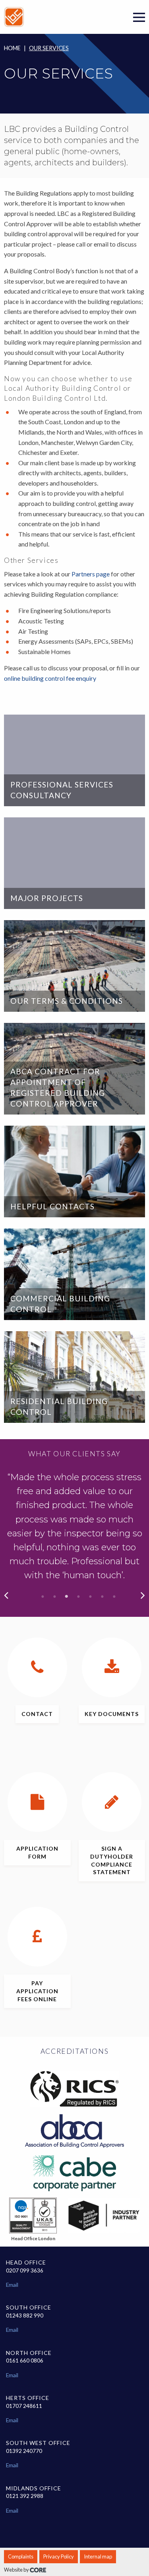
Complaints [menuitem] (21, 2556)
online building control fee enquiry (50, 678)
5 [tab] (91, 1597)
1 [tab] (43, 1597)
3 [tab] (67, 1597)
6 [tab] (103, 1597)
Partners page (91, 574)
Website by (17, 2570)
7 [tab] (114, 1597)
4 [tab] (79, 1597)
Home (12, 48)
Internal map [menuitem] (98, 2556)
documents (112, 1714)
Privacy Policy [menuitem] (59, 2556)
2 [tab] (55, 1597)
